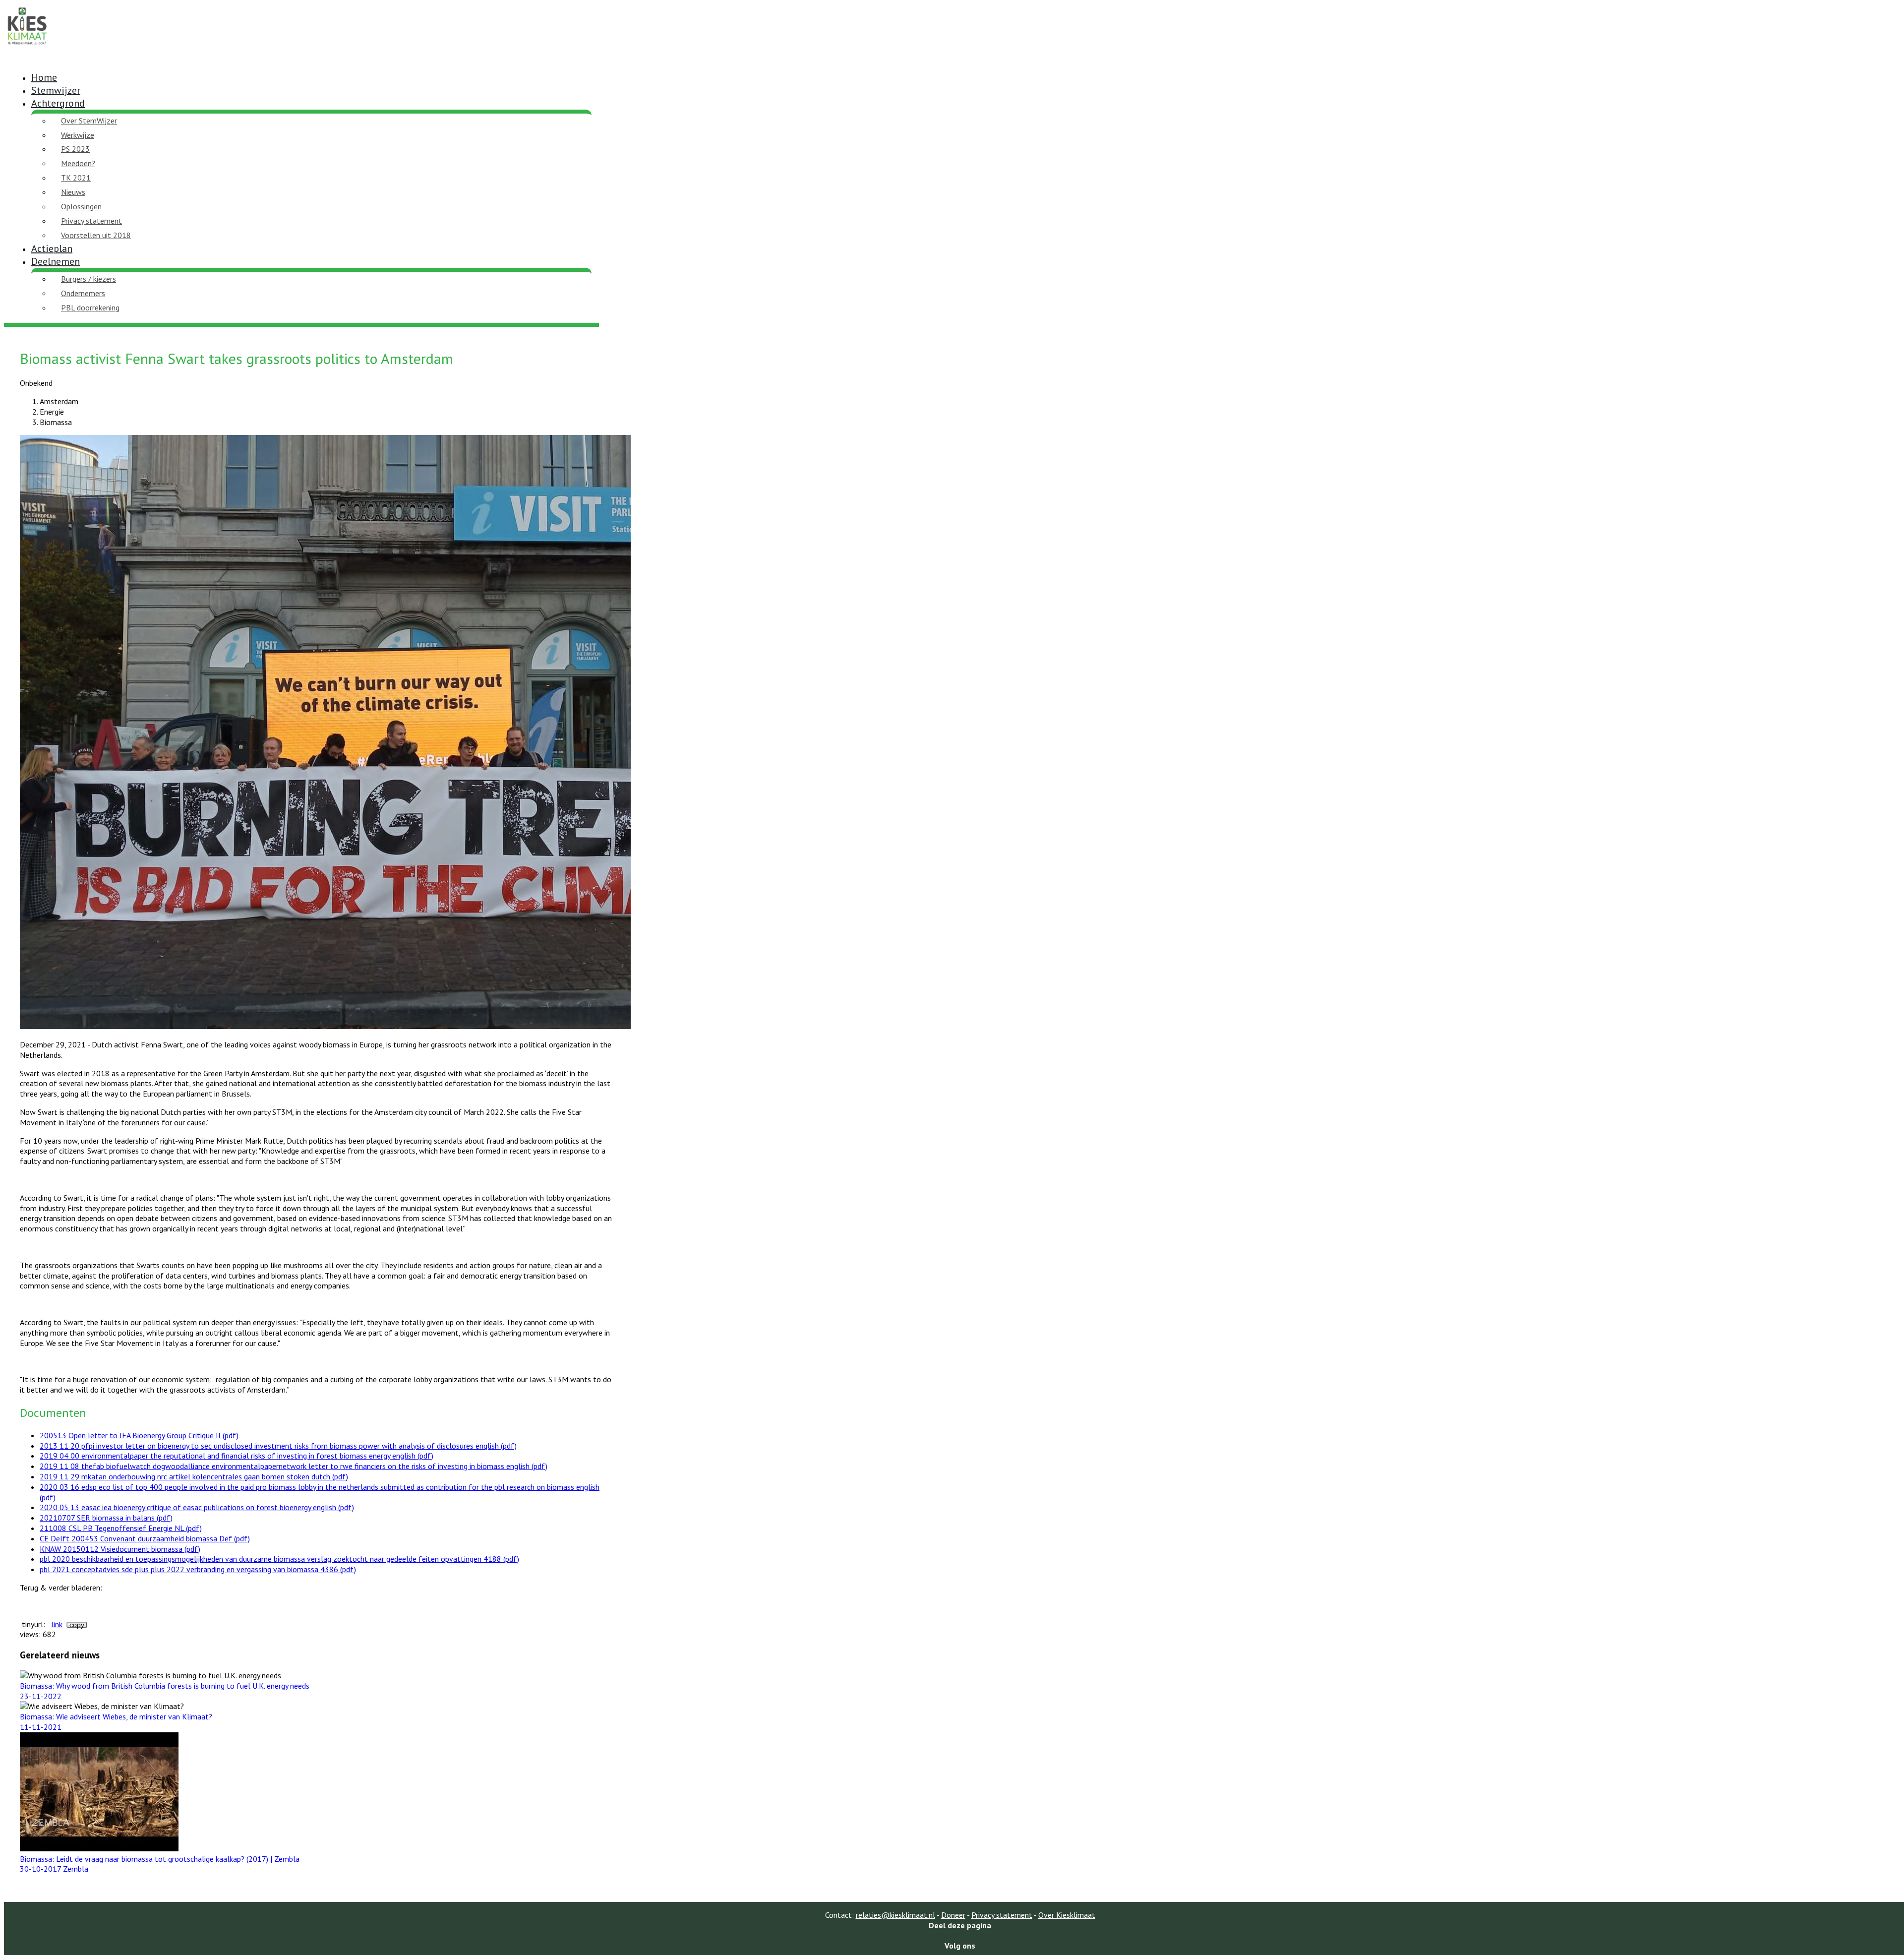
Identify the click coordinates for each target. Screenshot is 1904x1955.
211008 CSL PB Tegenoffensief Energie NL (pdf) (121, 1528)
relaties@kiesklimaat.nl (895, 1915)
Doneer (953, 1915)
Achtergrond (58, 103)
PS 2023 (75, 149)
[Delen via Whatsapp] (960, 1935)
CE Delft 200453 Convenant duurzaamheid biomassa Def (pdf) (145, 1538)
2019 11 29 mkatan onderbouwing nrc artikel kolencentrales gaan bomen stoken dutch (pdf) (194, 1476)
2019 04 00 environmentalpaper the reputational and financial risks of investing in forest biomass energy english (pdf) (237, 1456)
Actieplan (52, 248)
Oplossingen (81, 206)
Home (44, 77)
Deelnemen (56, 261)
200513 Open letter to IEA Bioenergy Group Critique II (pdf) (139, 1435)
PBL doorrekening (90, 307)
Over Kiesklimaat (1067, 1915)
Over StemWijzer (89, 121)
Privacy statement (91, 221)
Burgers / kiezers (89, 279)
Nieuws (73, 192)
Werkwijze (78, 135)
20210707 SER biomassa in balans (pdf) (106, 1518)
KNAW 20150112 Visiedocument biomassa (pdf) (120, 1549)
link (57, 1624)
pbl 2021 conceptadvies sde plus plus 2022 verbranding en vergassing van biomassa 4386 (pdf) (198, 1569)
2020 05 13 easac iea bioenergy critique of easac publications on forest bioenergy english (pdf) (197, 1507)
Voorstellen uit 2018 (96, 235)
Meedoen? (78, 163)
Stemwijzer (56, 90)
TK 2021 (76, 178)
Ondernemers (83, 293)
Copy (77, 1625)
